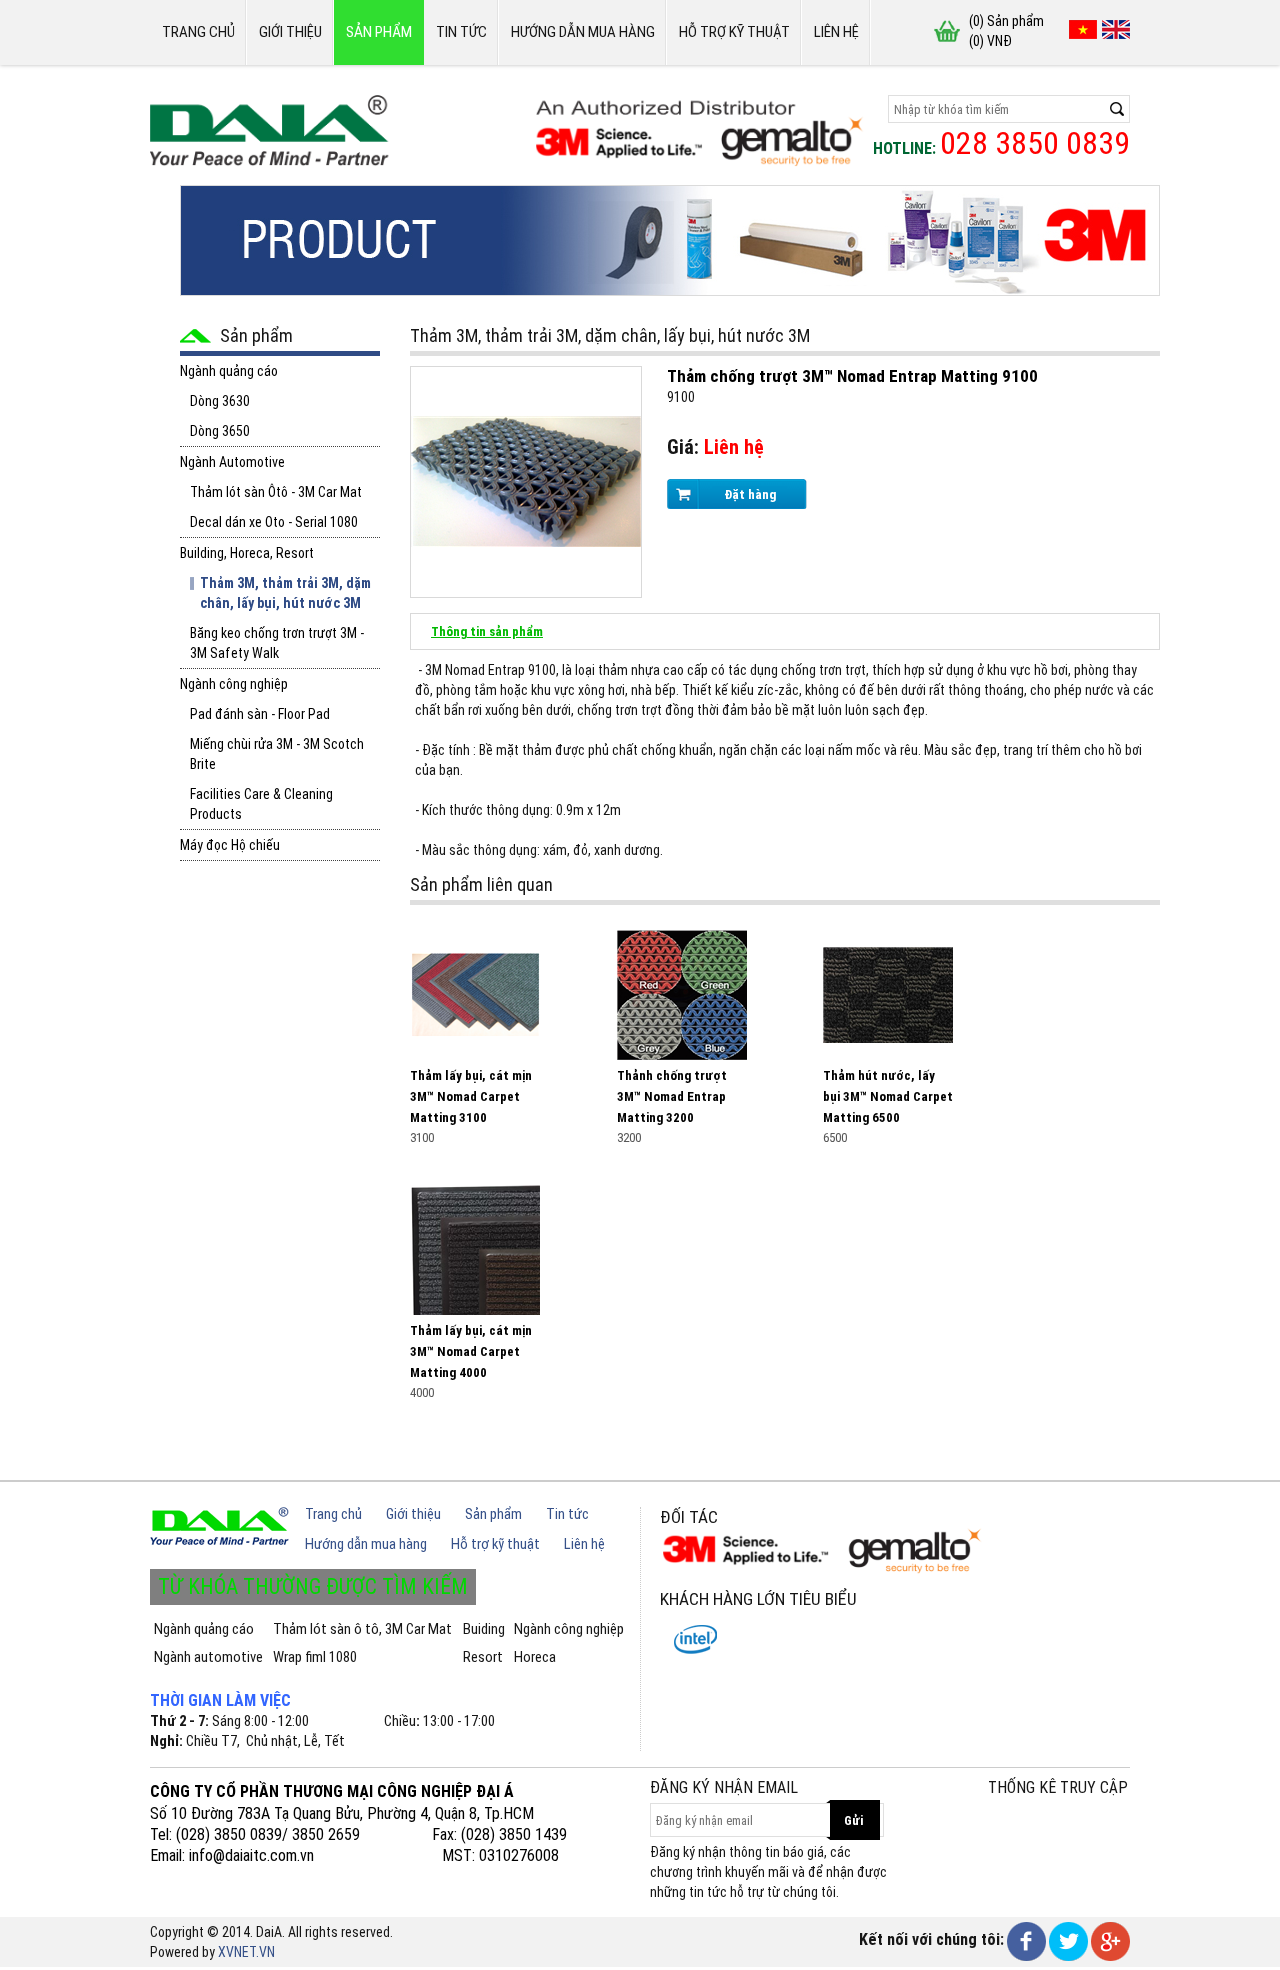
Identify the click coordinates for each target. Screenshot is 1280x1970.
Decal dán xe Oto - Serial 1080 (274, 522)
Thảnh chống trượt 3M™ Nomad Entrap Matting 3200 (672, 1096)
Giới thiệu (290, 32)
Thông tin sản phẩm (487, 631)
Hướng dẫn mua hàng (583, 32)
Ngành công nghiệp (234, 684)
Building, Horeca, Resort (247, 553)
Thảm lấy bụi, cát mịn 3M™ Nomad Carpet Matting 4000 (471, 1351)
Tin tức (461, 32)
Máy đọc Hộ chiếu (230, 845)
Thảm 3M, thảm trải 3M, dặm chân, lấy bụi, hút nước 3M (285, 593)
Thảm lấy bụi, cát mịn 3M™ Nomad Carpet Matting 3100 (471, 1096)
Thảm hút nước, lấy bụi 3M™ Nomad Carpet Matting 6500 (888, 1096)
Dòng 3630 (220, 401)
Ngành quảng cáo (229, 371)
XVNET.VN (246, 1952)
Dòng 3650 (220, 431)
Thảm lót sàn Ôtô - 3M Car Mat (276, 492)
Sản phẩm (379, 32)
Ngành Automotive (232, 462)
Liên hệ (836, 32)
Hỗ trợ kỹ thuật (734, 32)
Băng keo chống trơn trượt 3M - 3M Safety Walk (277, 643)
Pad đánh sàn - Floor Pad (260, 714)
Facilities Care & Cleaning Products (261, 804)
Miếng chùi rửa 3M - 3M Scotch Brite (277, 754)
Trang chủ (198, 32)
